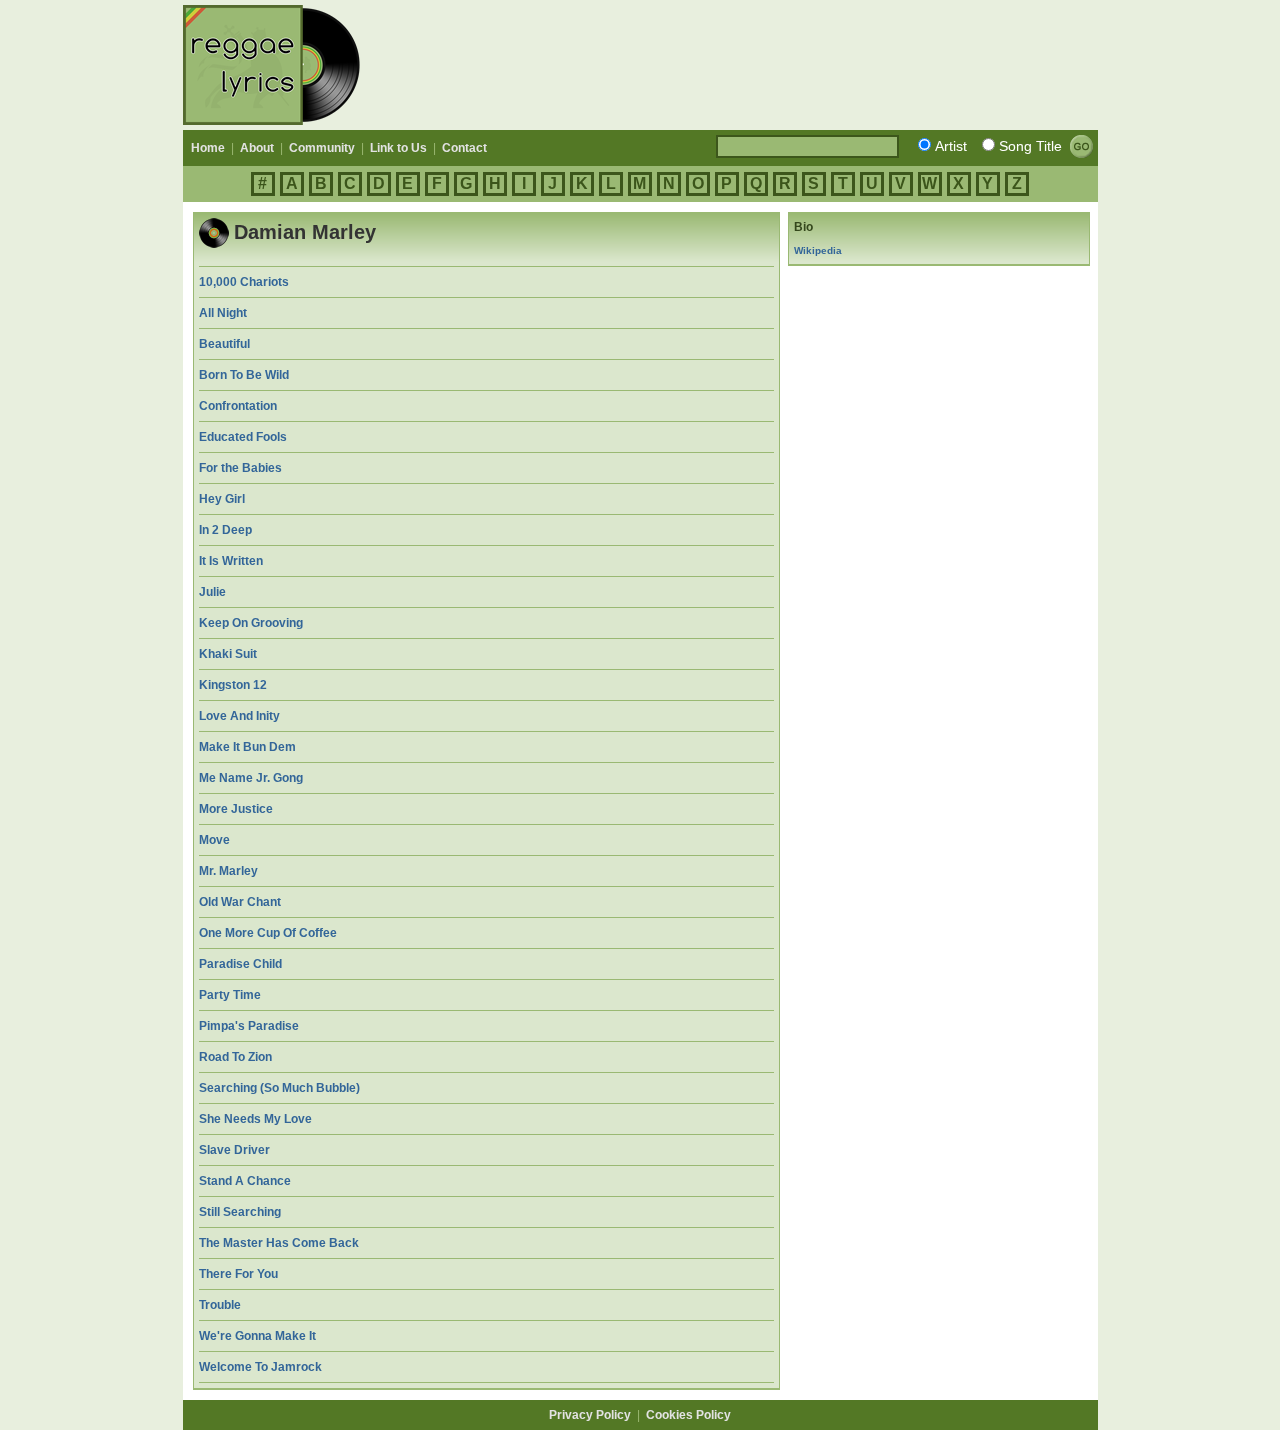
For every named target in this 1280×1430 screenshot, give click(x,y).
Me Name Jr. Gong (251, 778)
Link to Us (398, 148)
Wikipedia (818, 250)
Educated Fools (243, 437)
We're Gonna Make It (257, 1336)
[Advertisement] (734, 65)
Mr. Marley (228, 871)
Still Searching (240, 1212)
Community (322, 148)
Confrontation (238, 406)
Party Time (230, 995)
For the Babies (240, 468)
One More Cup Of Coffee (268, 933)
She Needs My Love (255, 1119)
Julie (212, 592)
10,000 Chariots (244, 282)
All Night (223, 313)
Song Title (1030, 146)
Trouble (220, 1305)
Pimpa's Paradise (249, 1026)
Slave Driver (234, 1150)
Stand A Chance (245, 1181)
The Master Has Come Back (279, 1243)
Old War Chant (240, 902)
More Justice (236, 809)
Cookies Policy (688, 1415)
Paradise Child (240, 964)
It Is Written (231, 561)
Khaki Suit (228, 654)
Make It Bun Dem (247, 747)
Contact (464, 148)
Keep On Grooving (251, 623)
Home (208, 148)
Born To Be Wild (244, 375)
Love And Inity (239, 716)
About (257, 148)
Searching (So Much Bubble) (279, 1088)
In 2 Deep (225, 530)
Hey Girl (222, 499)
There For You (238, 1274)
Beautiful (224, 344)
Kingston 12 (233, 685)
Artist (951, 146)
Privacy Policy (590, 1415)
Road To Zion (235, 1057)
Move (214, 840)
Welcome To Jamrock (260, 1367)
